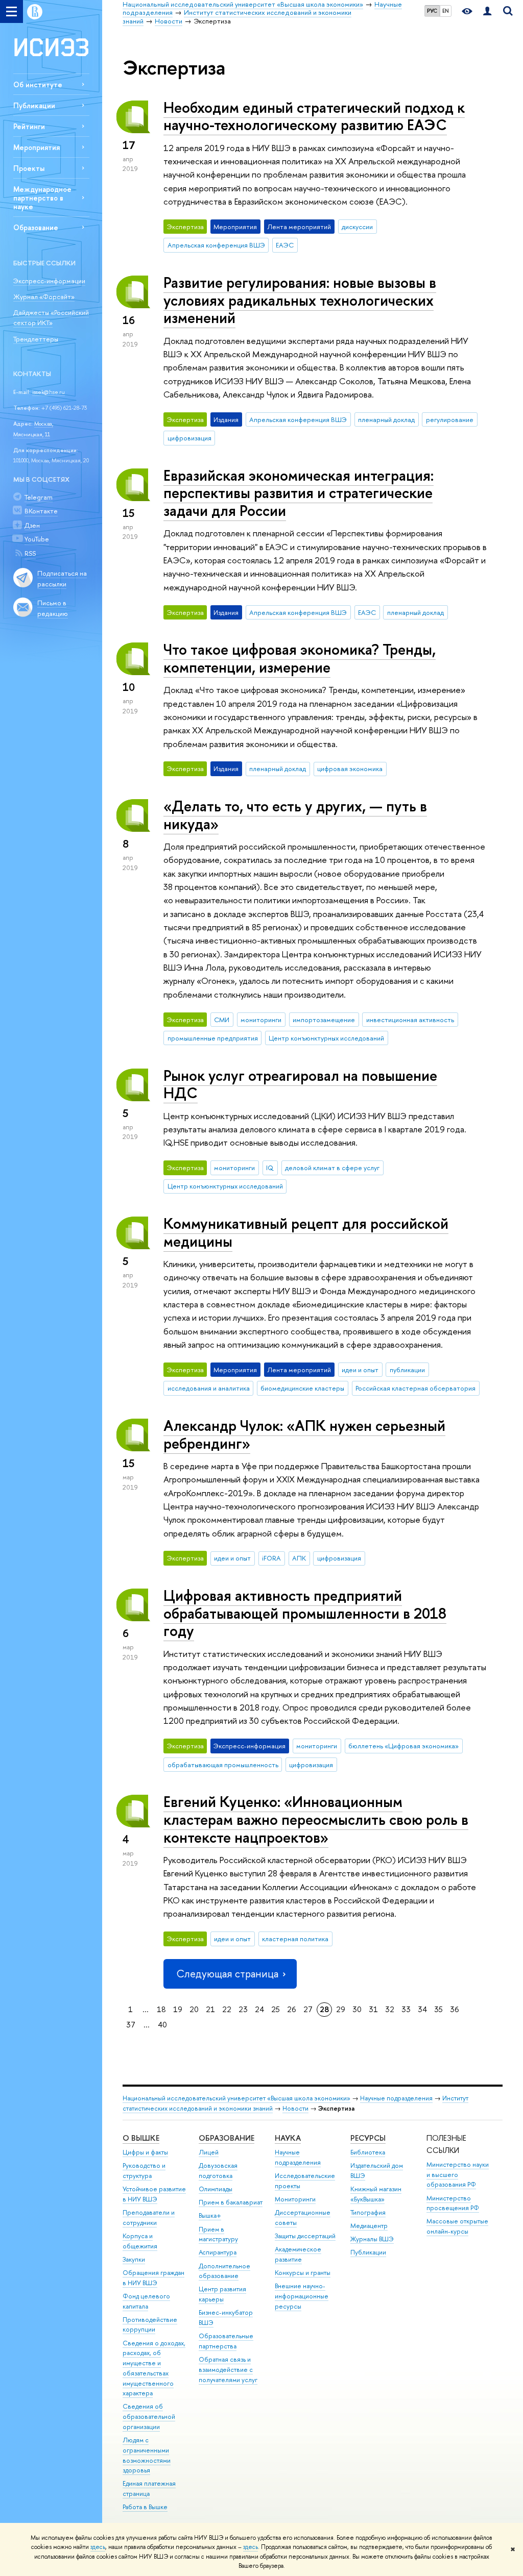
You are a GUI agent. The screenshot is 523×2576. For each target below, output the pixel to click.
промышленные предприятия (213, 1038)
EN (446, 11)
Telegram (39, 497)
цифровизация (189, 438)
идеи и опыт (360, 1370)
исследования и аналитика (209, 1388)
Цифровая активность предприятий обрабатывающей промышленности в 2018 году (305, 1613)
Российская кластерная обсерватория (415, 1388)
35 (438, 2009)
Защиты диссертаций (305, 2236)
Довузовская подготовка (218, 2171)
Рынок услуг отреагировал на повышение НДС (300, 1084)
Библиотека (368, 2152)
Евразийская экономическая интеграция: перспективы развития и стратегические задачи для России (299, 493)
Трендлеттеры (36, 339)
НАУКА (288, 2138)
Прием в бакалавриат (231, 2202)
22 (227, 2009)
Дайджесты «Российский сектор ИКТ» (51, 318)
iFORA (271, 1558)
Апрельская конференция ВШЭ (216, 245)
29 (341, 2009)
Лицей (209, 2152)
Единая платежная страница (149, 2488)
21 (210, 2009)
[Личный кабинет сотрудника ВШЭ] (487, 11)
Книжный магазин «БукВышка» (376, 2194)
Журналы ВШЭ (372, 2239)
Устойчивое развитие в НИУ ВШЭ (154, 2194)
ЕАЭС (285, 245)
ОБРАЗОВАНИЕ (227, 2138)
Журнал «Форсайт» (44, 296)
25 (276, 2009)
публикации (407, 1370)
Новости (295, 2108)
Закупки (134, 2259)
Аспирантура (218, 2252)
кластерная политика (295, 1939)
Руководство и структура (144, 2171)
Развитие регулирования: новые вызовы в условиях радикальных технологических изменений (300, 300)
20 (194, 2009)
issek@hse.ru (49, 392)
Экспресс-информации (49, 281)
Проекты (29, 168)
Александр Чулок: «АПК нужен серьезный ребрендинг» (304, 1434)
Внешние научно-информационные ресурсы (302, 2296)
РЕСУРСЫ (368, 2138)
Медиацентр (369, 2226)
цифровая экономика (350, 769)
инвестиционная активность (410, 1020)
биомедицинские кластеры (302, 1388)
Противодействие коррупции (150, 2325)
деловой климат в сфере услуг (332, 1168)
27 (308, 2009)
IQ (270, 1168)
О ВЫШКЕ (141, 2138)
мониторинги (261, 1020)
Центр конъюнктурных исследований (326, 1038)
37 (131, 2025)
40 (162, 2025)
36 (455, 2009)
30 (357, 2009)
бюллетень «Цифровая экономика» (403, 1746)
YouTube (37, 539)
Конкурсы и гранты (303, 2273)
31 (373, 2009)
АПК (299, 1558)
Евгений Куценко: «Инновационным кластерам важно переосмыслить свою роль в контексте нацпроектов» (316, 1819)
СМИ (222, 1020)
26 (292, 2009)
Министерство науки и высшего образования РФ (458, 2175)
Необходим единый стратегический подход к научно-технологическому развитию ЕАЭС (314, 116)
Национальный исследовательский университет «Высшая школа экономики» (236, 2098)
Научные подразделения (396, 2098)
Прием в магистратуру (218, 2234)
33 (406, 2009)
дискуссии (357, 227)
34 (422, 2009)
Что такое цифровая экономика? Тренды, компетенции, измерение (300, 658)
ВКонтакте (41, 511)
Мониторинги (295, 2199)
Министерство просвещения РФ (453, 2203)
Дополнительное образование (224, 2271)
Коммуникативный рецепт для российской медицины (306, 1232)
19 (178, 2009)
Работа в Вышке (145, 2507)
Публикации (34, 105)
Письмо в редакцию (53, 608)
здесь (98, 2547)
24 (259, 2009)
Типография (368, 2212)
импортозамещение (324, 1020)
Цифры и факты (145, 2152)
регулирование (450, 419)
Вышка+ (210, 2215)
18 (161, 2009)
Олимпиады (216, 2189)
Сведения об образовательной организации (149, 2417)
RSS (30, 553)
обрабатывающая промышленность (223, 1765)
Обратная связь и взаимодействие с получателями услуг (228, 2370)
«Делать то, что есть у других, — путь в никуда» (295, 815)
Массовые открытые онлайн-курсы (457, 2226)
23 (243, 2009)
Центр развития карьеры (222, 2294)
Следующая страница (227, 1974)
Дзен (32, 525)
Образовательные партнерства (226, 2341)
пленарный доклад (386, 419)
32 (390, 2009)
